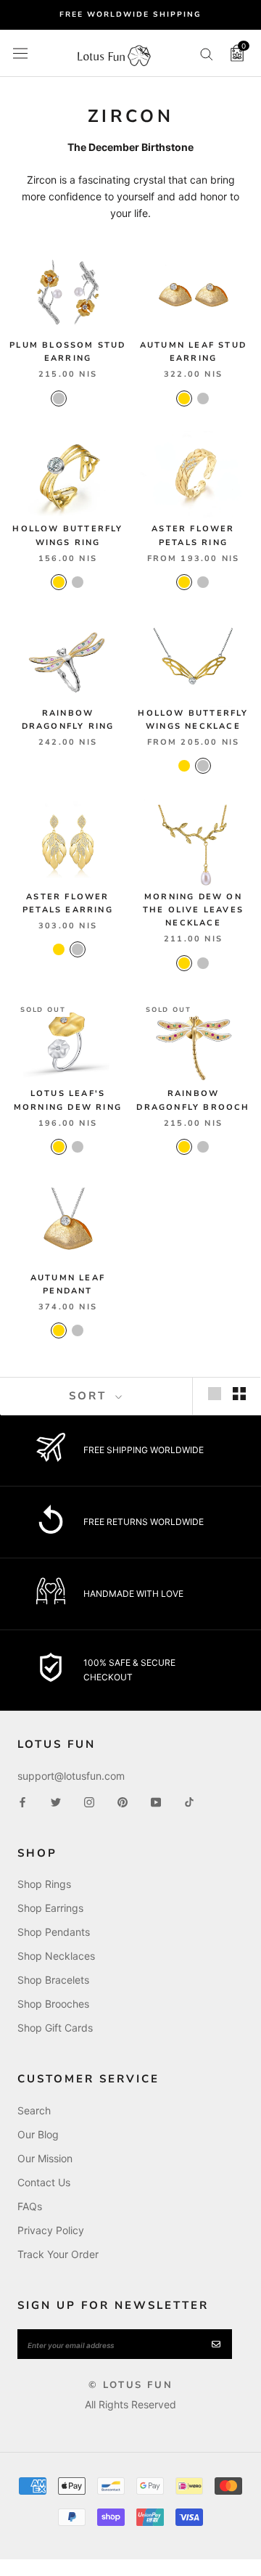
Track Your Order (58, 2254)
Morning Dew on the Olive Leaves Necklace (193, 910)
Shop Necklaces (56, 1956)
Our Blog (38, 2134)
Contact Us (44, 2182)
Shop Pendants (54, 1932)
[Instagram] (89, 1801)
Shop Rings (44, 1884)
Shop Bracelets (53, 1980)
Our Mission (45, 2158)
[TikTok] (189, 1801)
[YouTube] (156, 1801)
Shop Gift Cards (55, 2028)
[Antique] (78, 398)
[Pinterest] (123, 1801)
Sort (90, 1396)
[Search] (207, 53)
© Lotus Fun (131, 2385)
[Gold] (184, 398)
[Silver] (59, 398)
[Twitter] (56, 1801)
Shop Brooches (53, 2004)
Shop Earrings (50, 1908)
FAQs (30, 2206)
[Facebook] (22, 1801)
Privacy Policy (51, 2230)
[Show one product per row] (215, 1394)
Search (34, 2110)
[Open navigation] (20, 53)
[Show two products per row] (239, 1394)
